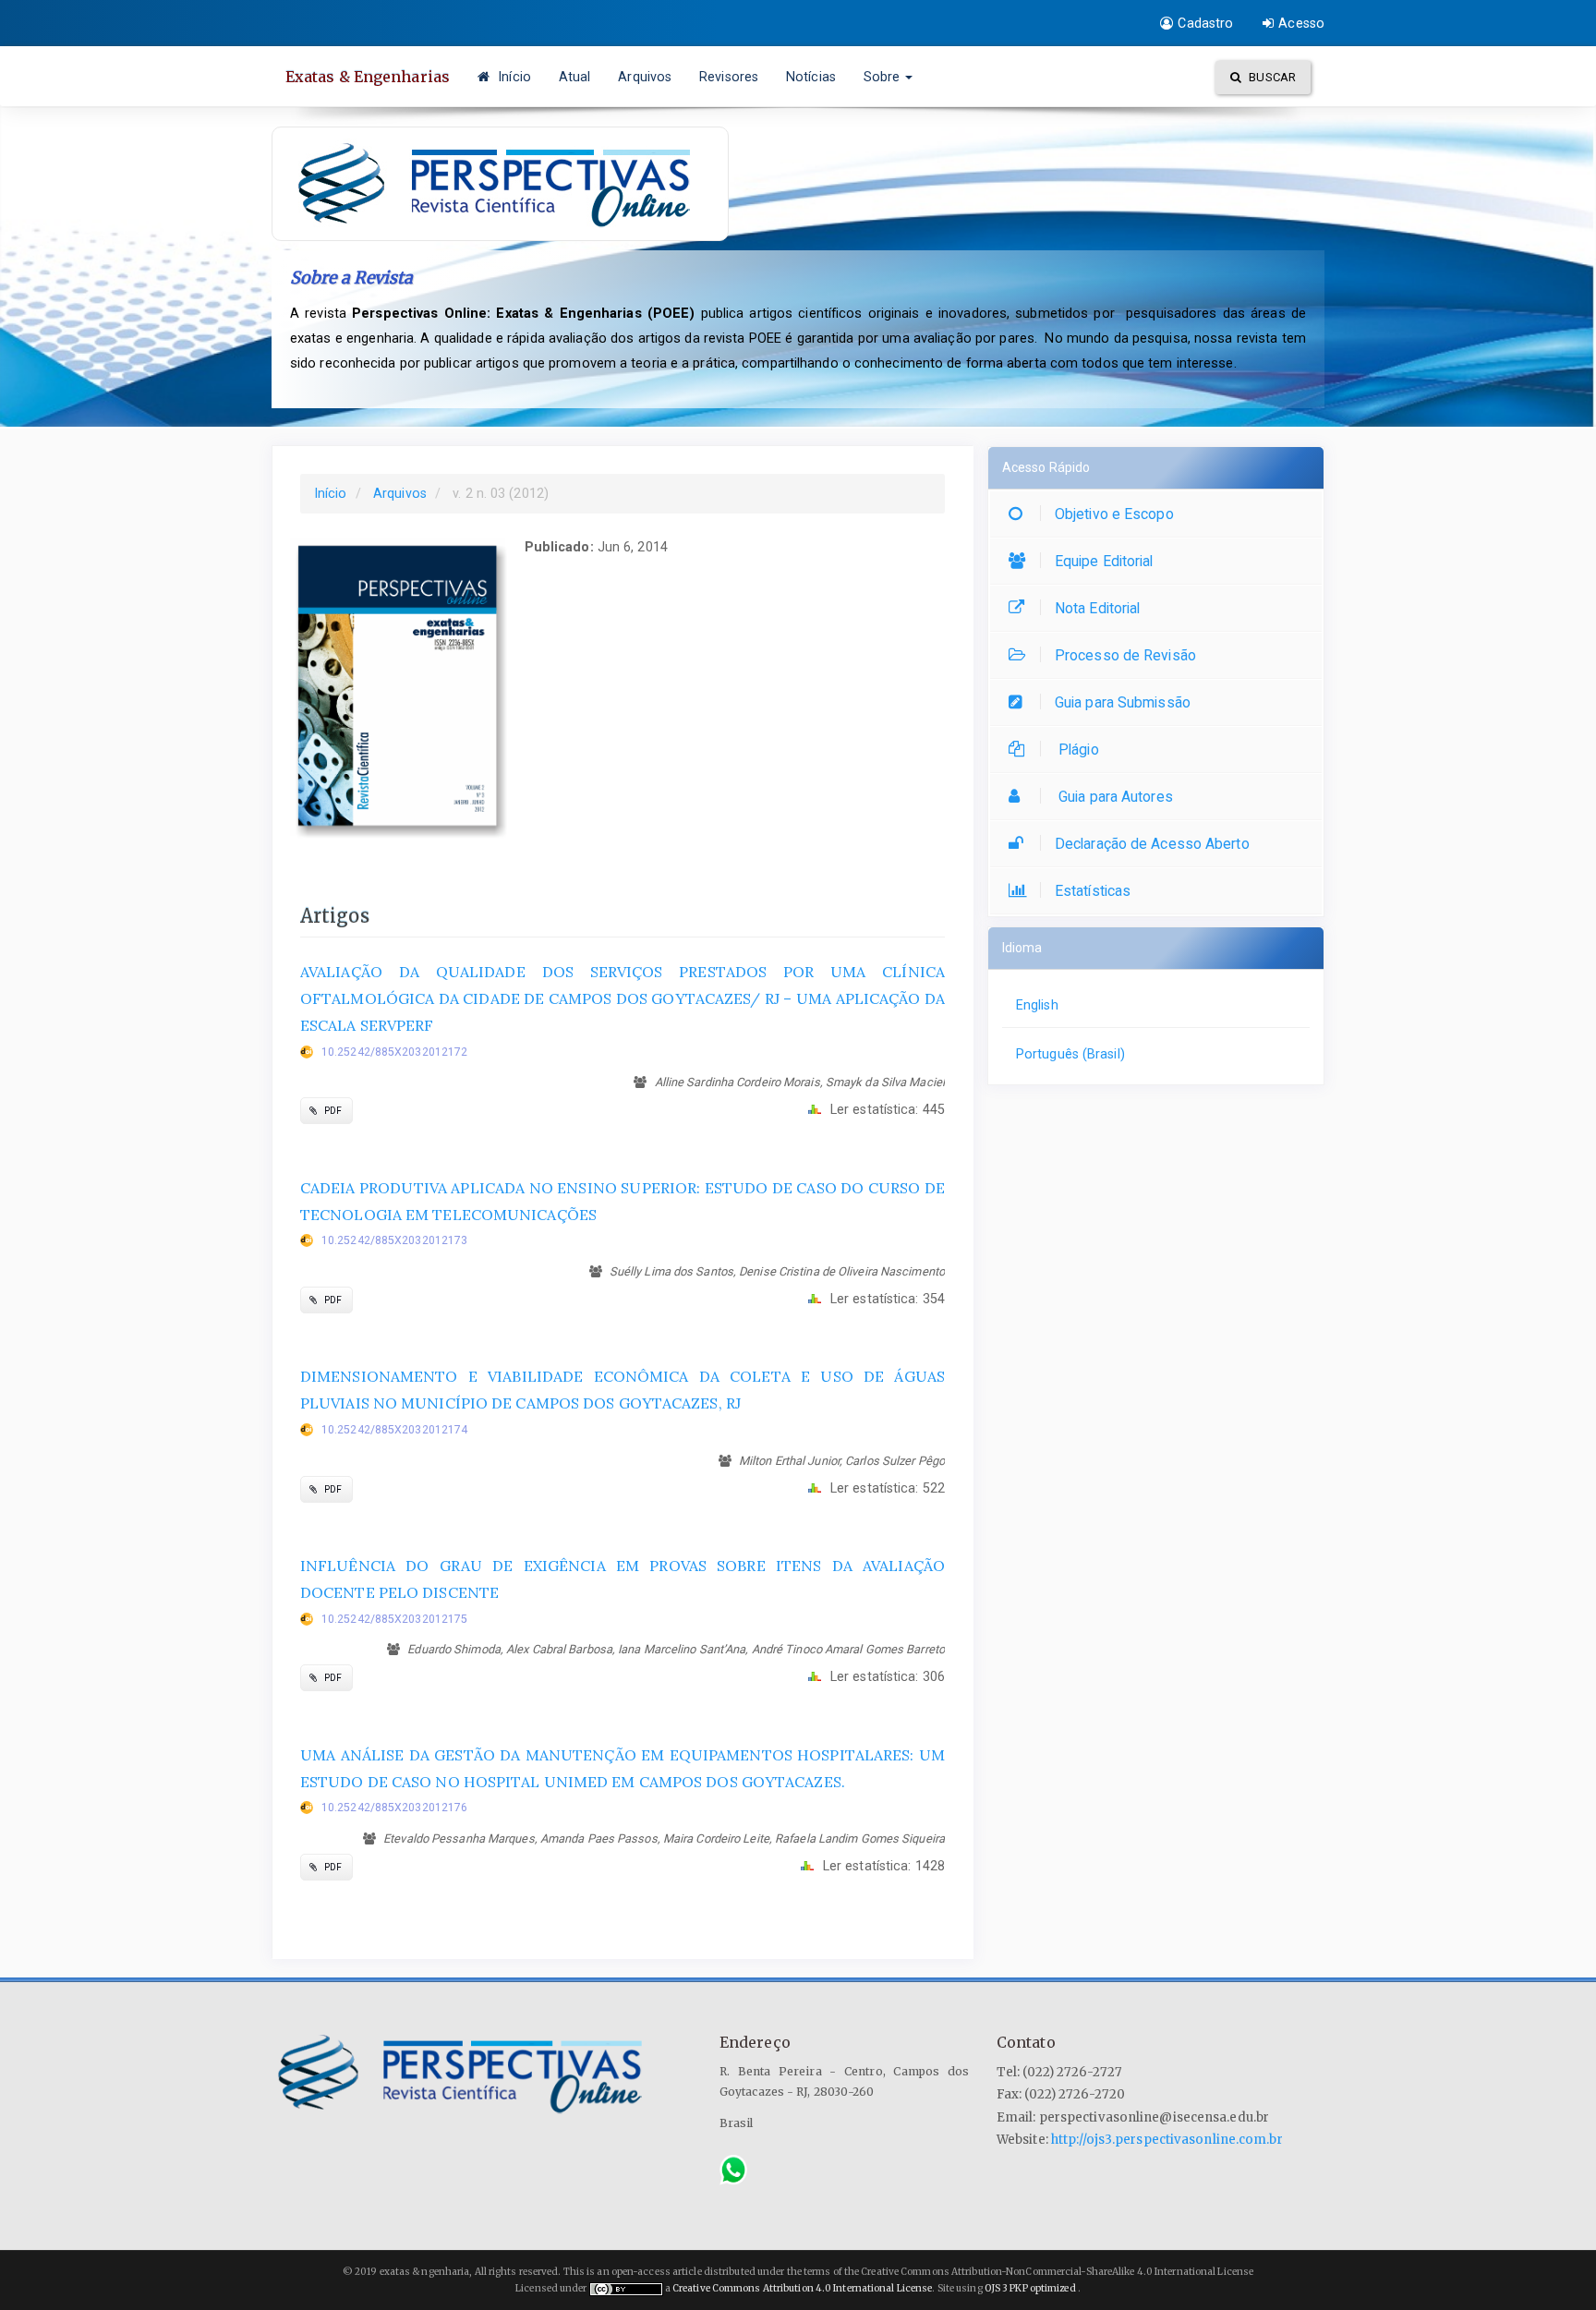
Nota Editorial (1097, 608)
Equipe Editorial (1104, 561)
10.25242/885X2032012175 (394, 1619)
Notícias (811, 77)
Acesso (1301, 23)
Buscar (1271, 77)
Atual (575, 77)
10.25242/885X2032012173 (394, 1240)
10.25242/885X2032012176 (394, 1808)
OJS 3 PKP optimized (1029, 2288)
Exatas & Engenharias (368, 77)
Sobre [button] (884, 77)
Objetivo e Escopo (1114, 514)
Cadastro (1205, 23)
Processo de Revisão (1125, 655)
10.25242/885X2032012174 (394, 1430)
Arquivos (645, 77)
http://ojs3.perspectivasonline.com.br (1167, 2140)
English (1037, 1005)
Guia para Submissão (1123, 702)
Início (513, 77)
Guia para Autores (1114, 797)
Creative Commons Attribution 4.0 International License (802, 2288)
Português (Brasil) (1070, 1054)
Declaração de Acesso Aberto (1152, 844)
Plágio (1077, 750)
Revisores (729, 77)
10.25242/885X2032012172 (394, 1052)
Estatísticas (1093, 891)
